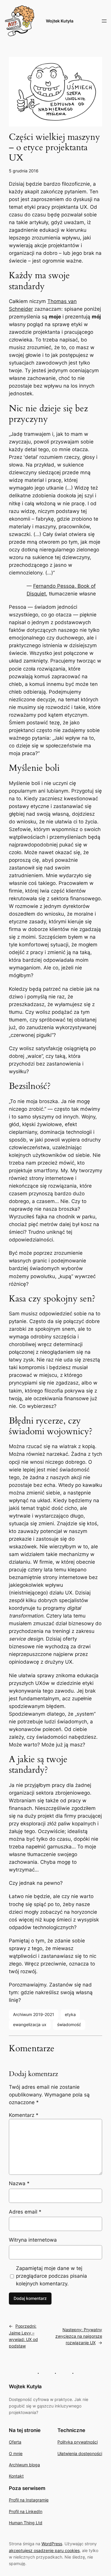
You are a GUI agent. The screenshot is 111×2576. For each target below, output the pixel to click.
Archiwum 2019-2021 (34, 2014)
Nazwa (19, 2183)
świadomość (69, 2024)
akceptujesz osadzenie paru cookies (44, 2550)
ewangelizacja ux (30, 2024)
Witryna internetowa (33, 2240)
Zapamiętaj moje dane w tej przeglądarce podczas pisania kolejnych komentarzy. (52, 2276)
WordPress (52, 2544)
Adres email (25, 2212)
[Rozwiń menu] (104, 21)
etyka (70, 2014)
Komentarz (24, 2115)
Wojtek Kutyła (60, 21)
